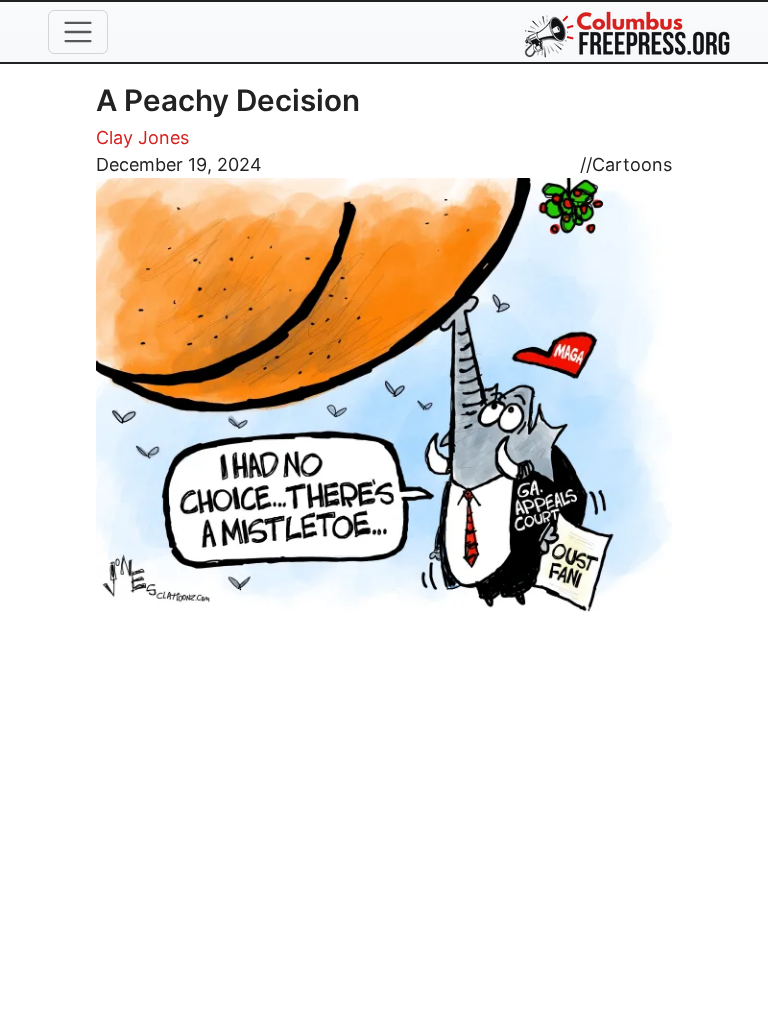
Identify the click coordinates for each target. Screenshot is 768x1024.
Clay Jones (142, 137)
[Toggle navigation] (78, 32)
